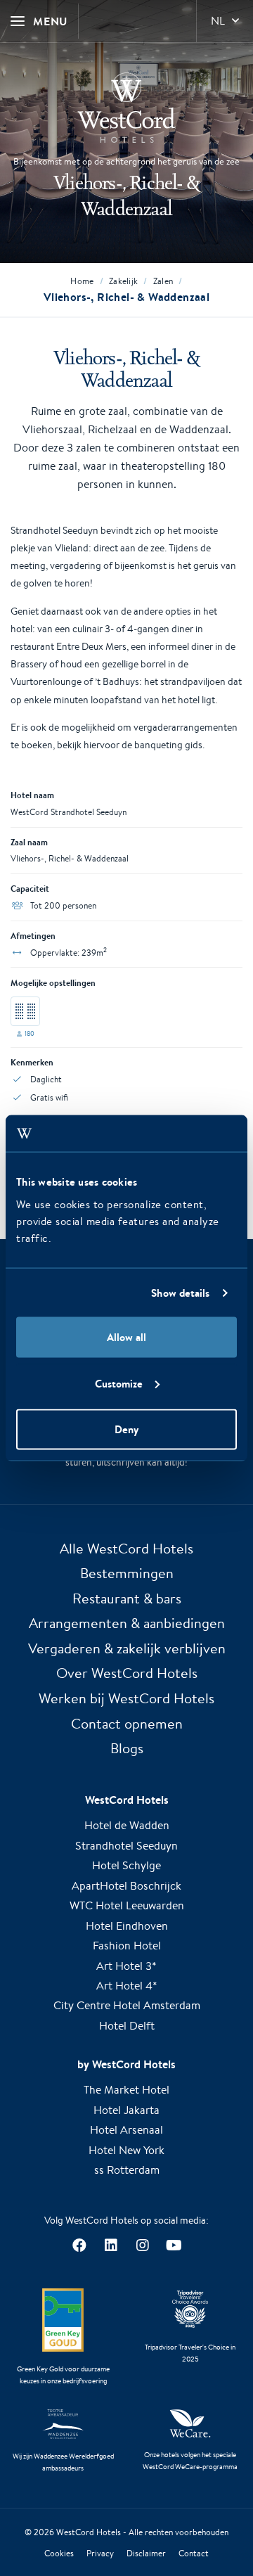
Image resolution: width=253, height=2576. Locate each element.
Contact (194, 2553)
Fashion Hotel (127, 1946)
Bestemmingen (127, 1573)
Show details (180, 1292)
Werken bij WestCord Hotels (126, 1698)
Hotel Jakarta (126, 2110)
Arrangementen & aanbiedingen (127, 1623)
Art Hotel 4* (127, 1986)
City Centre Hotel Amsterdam (127, 2005)
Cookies (59, 2553)
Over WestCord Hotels (127, 1673)
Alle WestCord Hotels (126, 1548)
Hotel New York (126, 2150)
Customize (119, 1383)
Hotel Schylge (126, 1865)
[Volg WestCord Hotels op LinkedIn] (111, 2246)
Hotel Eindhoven (127, 1926)
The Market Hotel (126, 2090)
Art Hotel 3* (126, 1966)
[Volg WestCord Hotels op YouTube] (174, 2246)
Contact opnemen (127, 1723)
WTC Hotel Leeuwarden (127, 1905)
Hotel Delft (127, 2026)
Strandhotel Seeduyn (126, 1846)
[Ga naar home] (126, 108)
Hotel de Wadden (127, 1825)
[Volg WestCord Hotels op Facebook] (79, 2246)
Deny (126, 1429)
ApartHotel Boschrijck (126, 1886)
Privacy (100, 2553)
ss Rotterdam (127, 2170)
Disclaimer (146, 2553)
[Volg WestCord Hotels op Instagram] (142, 2246)
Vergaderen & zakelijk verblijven (127, 1648)
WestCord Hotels (89, 2532)
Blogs (127, 1748)
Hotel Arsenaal (126, 2130)
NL (218, 21)
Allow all (126, 1337)
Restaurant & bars (127, 1598)
